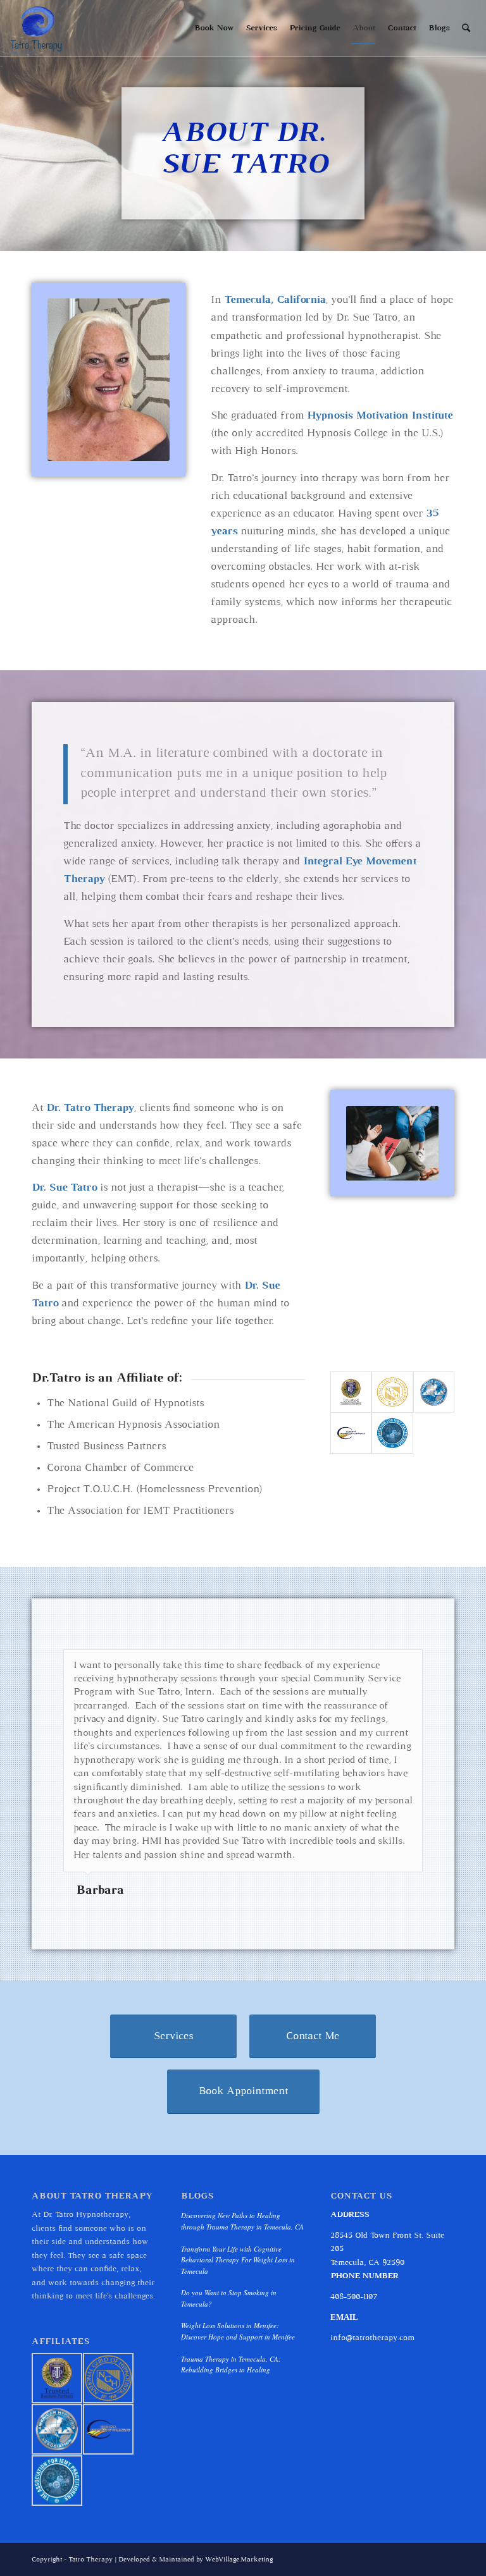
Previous (382, 1662)
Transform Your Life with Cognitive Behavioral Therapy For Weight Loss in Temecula (238, 2260)
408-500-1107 (354, 2297)
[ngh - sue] (392, 1392)
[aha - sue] (434, 1392)
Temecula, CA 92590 (367, 2263)
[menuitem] (214, 28)
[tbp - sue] (351, 1392)
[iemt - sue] (392, 1433)
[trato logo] (37, 28)
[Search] (466, 28)
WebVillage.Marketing (239, 2560)
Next (410, 1662)
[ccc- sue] (351, 1433)
